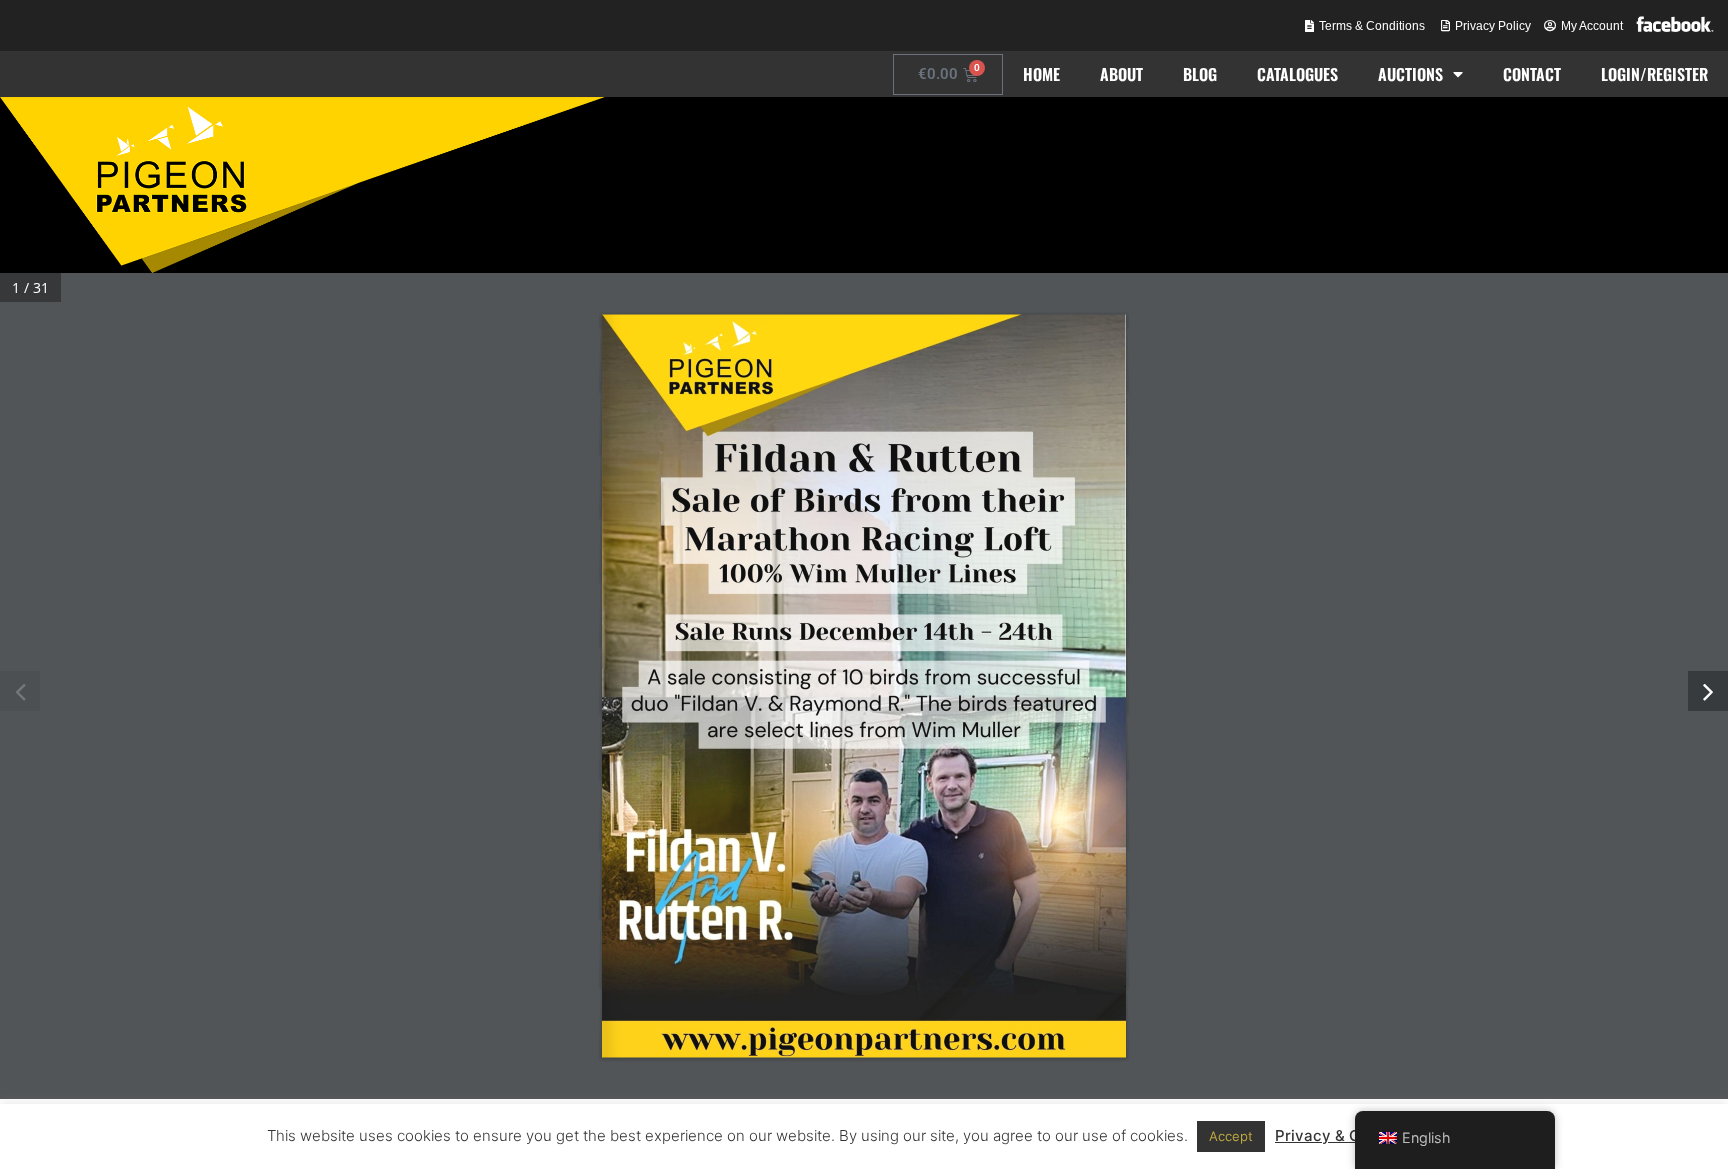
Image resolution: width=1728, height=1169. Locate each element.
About (1121, 74)
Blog (1200, 74)
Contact (1532, 74)
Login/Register (1654, 74)
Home (1041, 74)
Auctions (1410, 74)
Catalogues (1297, 74)
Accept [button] (1231, 1136)
